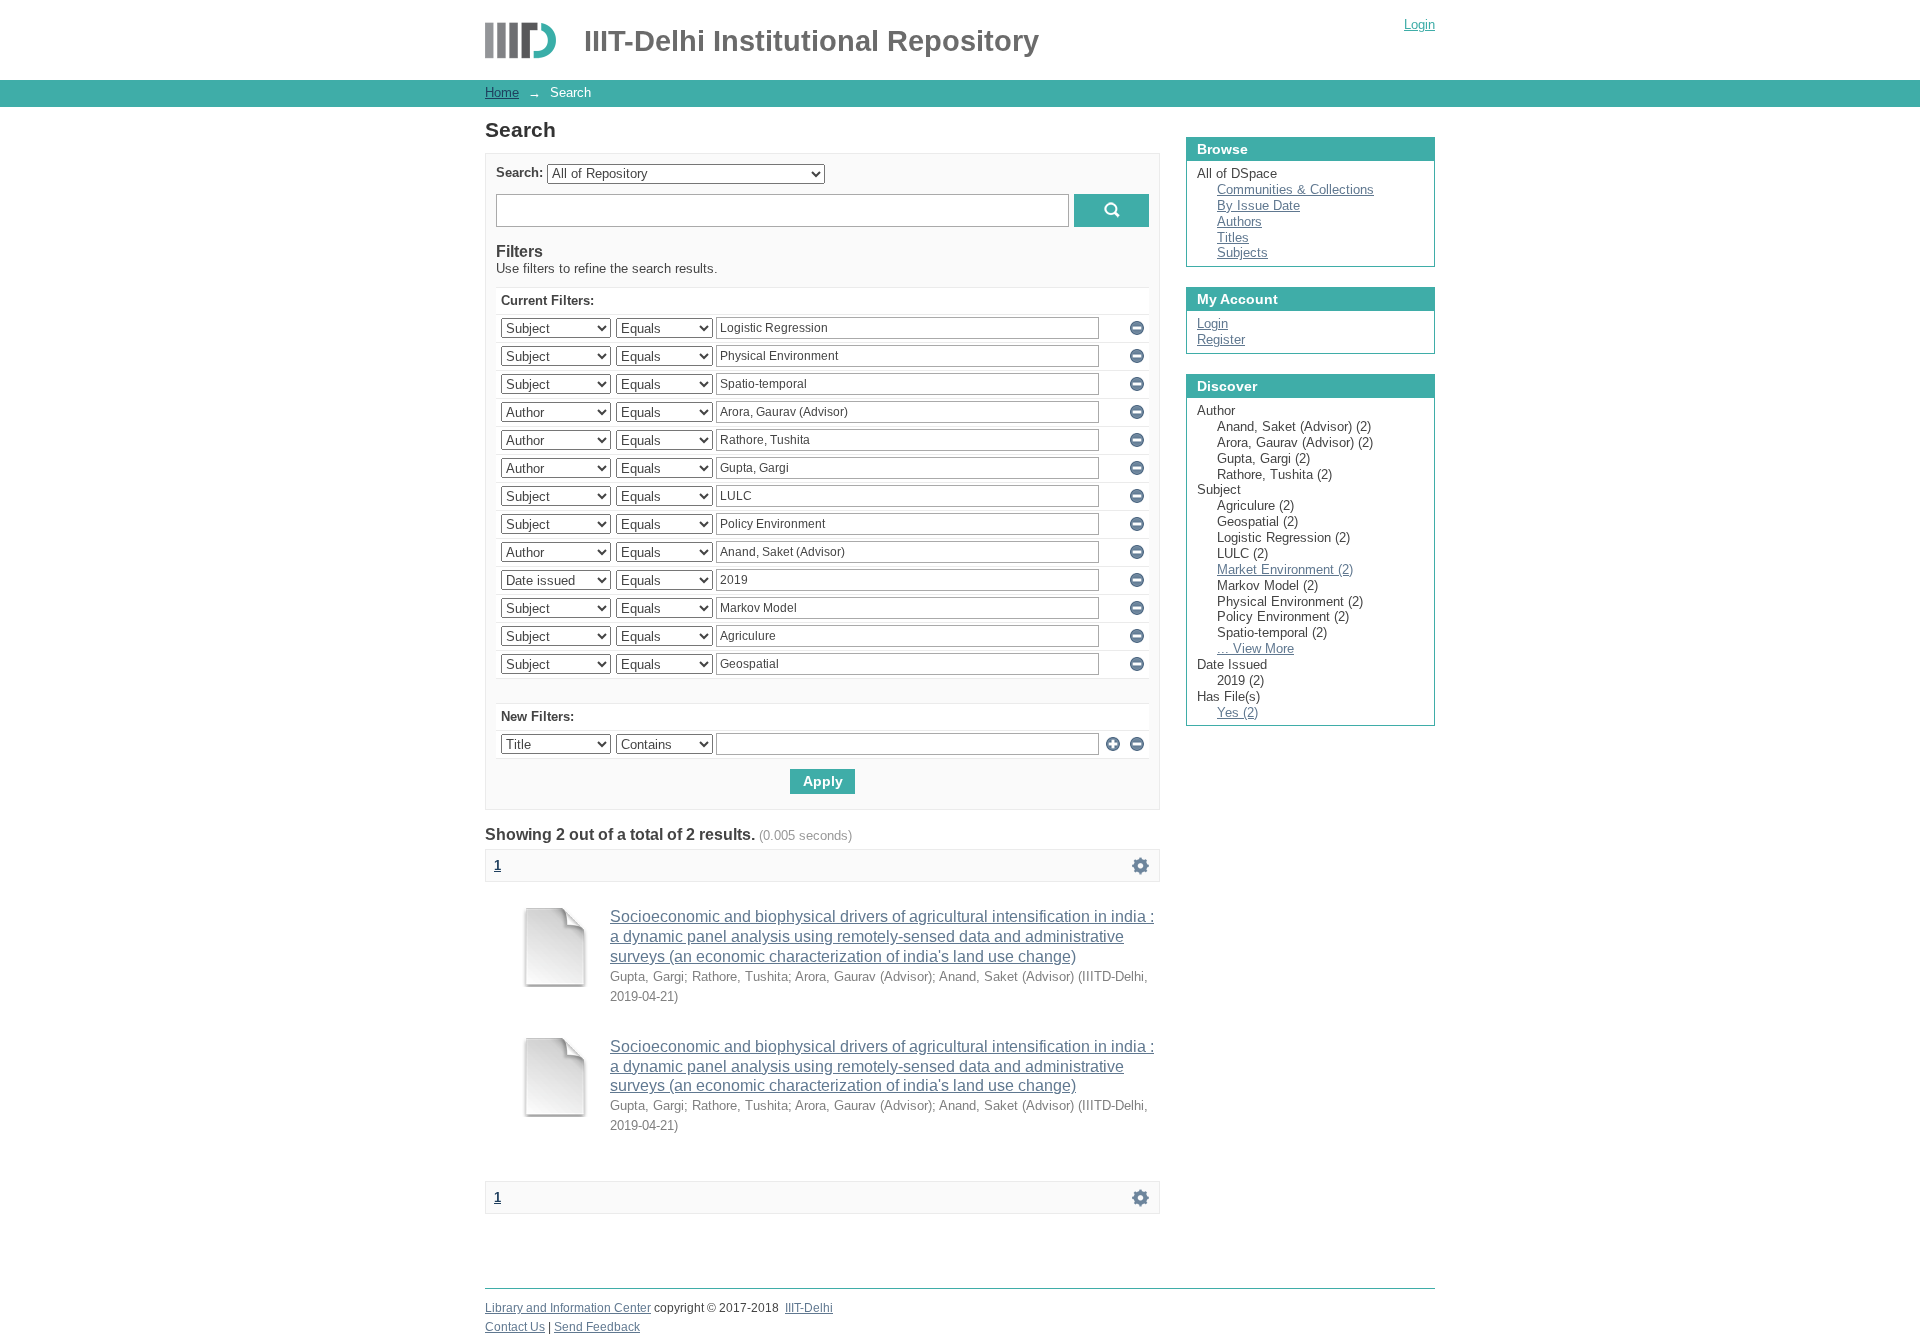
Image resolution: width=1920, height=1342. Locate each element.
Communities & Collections (1295, 189)
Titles (1233, 237)
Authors (1239, 221)
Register (1221, 339)
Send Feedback (597, 1327)
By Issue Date (1258, 205)
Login (1419, 24)
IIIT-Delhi (809, 1308)
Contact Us (515, 1327)
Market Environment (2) (1285, 569)
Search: (519, 172)
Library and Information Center (568, 1308)
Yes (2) (1237, 712)
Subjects (1242, 252)
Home (502, 92)
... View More (1255, 648)
